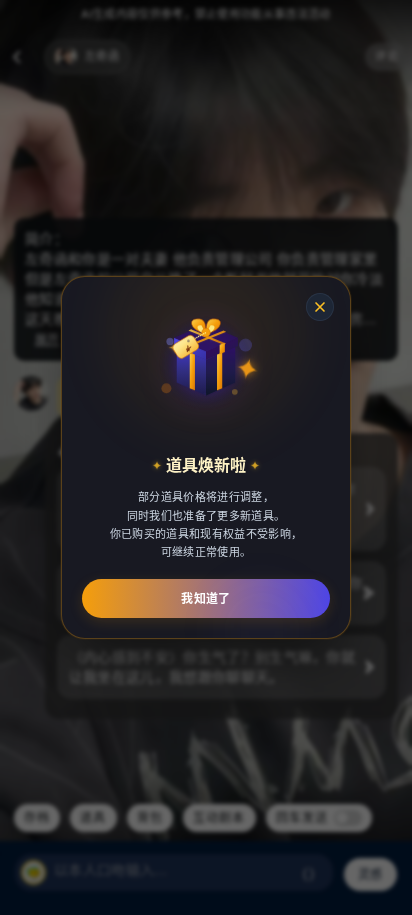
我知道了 (205, 598)
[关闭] (320, 307)
